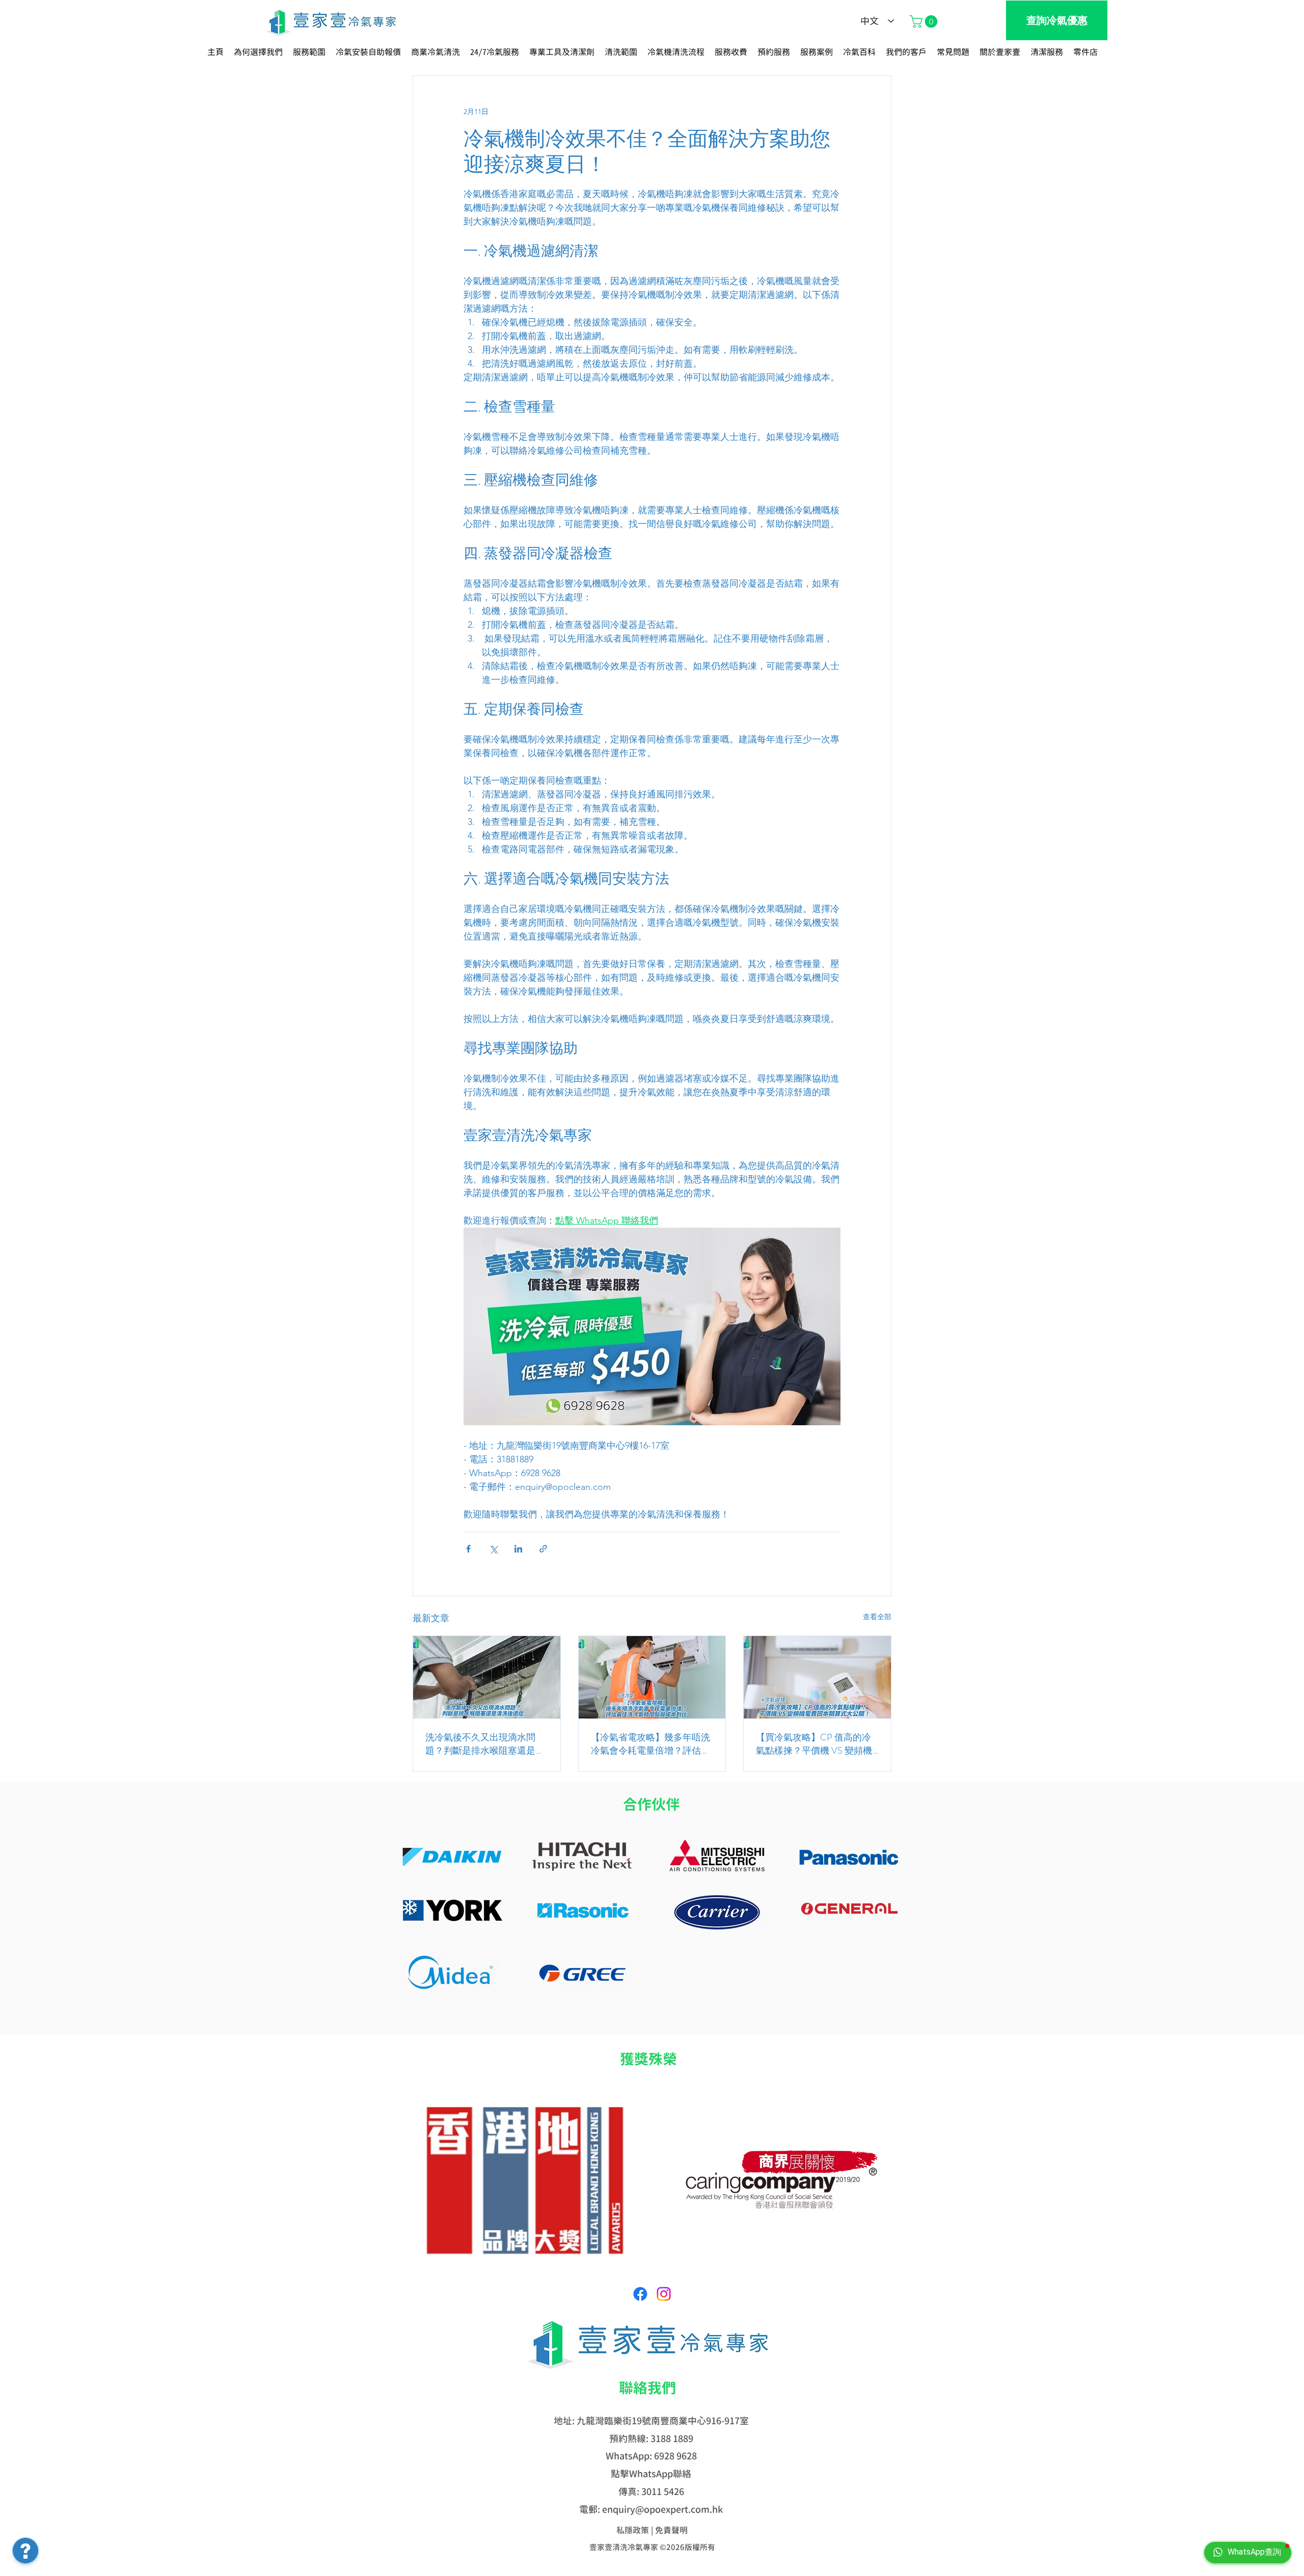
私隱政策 (633, 2530)
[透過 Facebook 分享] (468, 1549)
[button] (925, 21)
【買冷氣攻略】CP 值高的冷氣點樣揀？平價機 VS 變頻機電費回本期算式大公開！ (814, 1744)
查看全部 (877, 1617)
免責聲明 (671, 2530)
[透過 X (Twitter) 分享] (493, 1549)
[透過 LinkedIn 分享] (518, 1549)
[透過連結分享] (543, 1549)
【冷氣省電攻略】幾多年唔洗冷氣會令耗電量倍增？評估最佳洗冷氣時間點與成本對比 (650, 1744)
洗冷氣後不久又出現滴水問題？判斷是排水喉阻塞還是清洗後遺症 (485, 1744)
